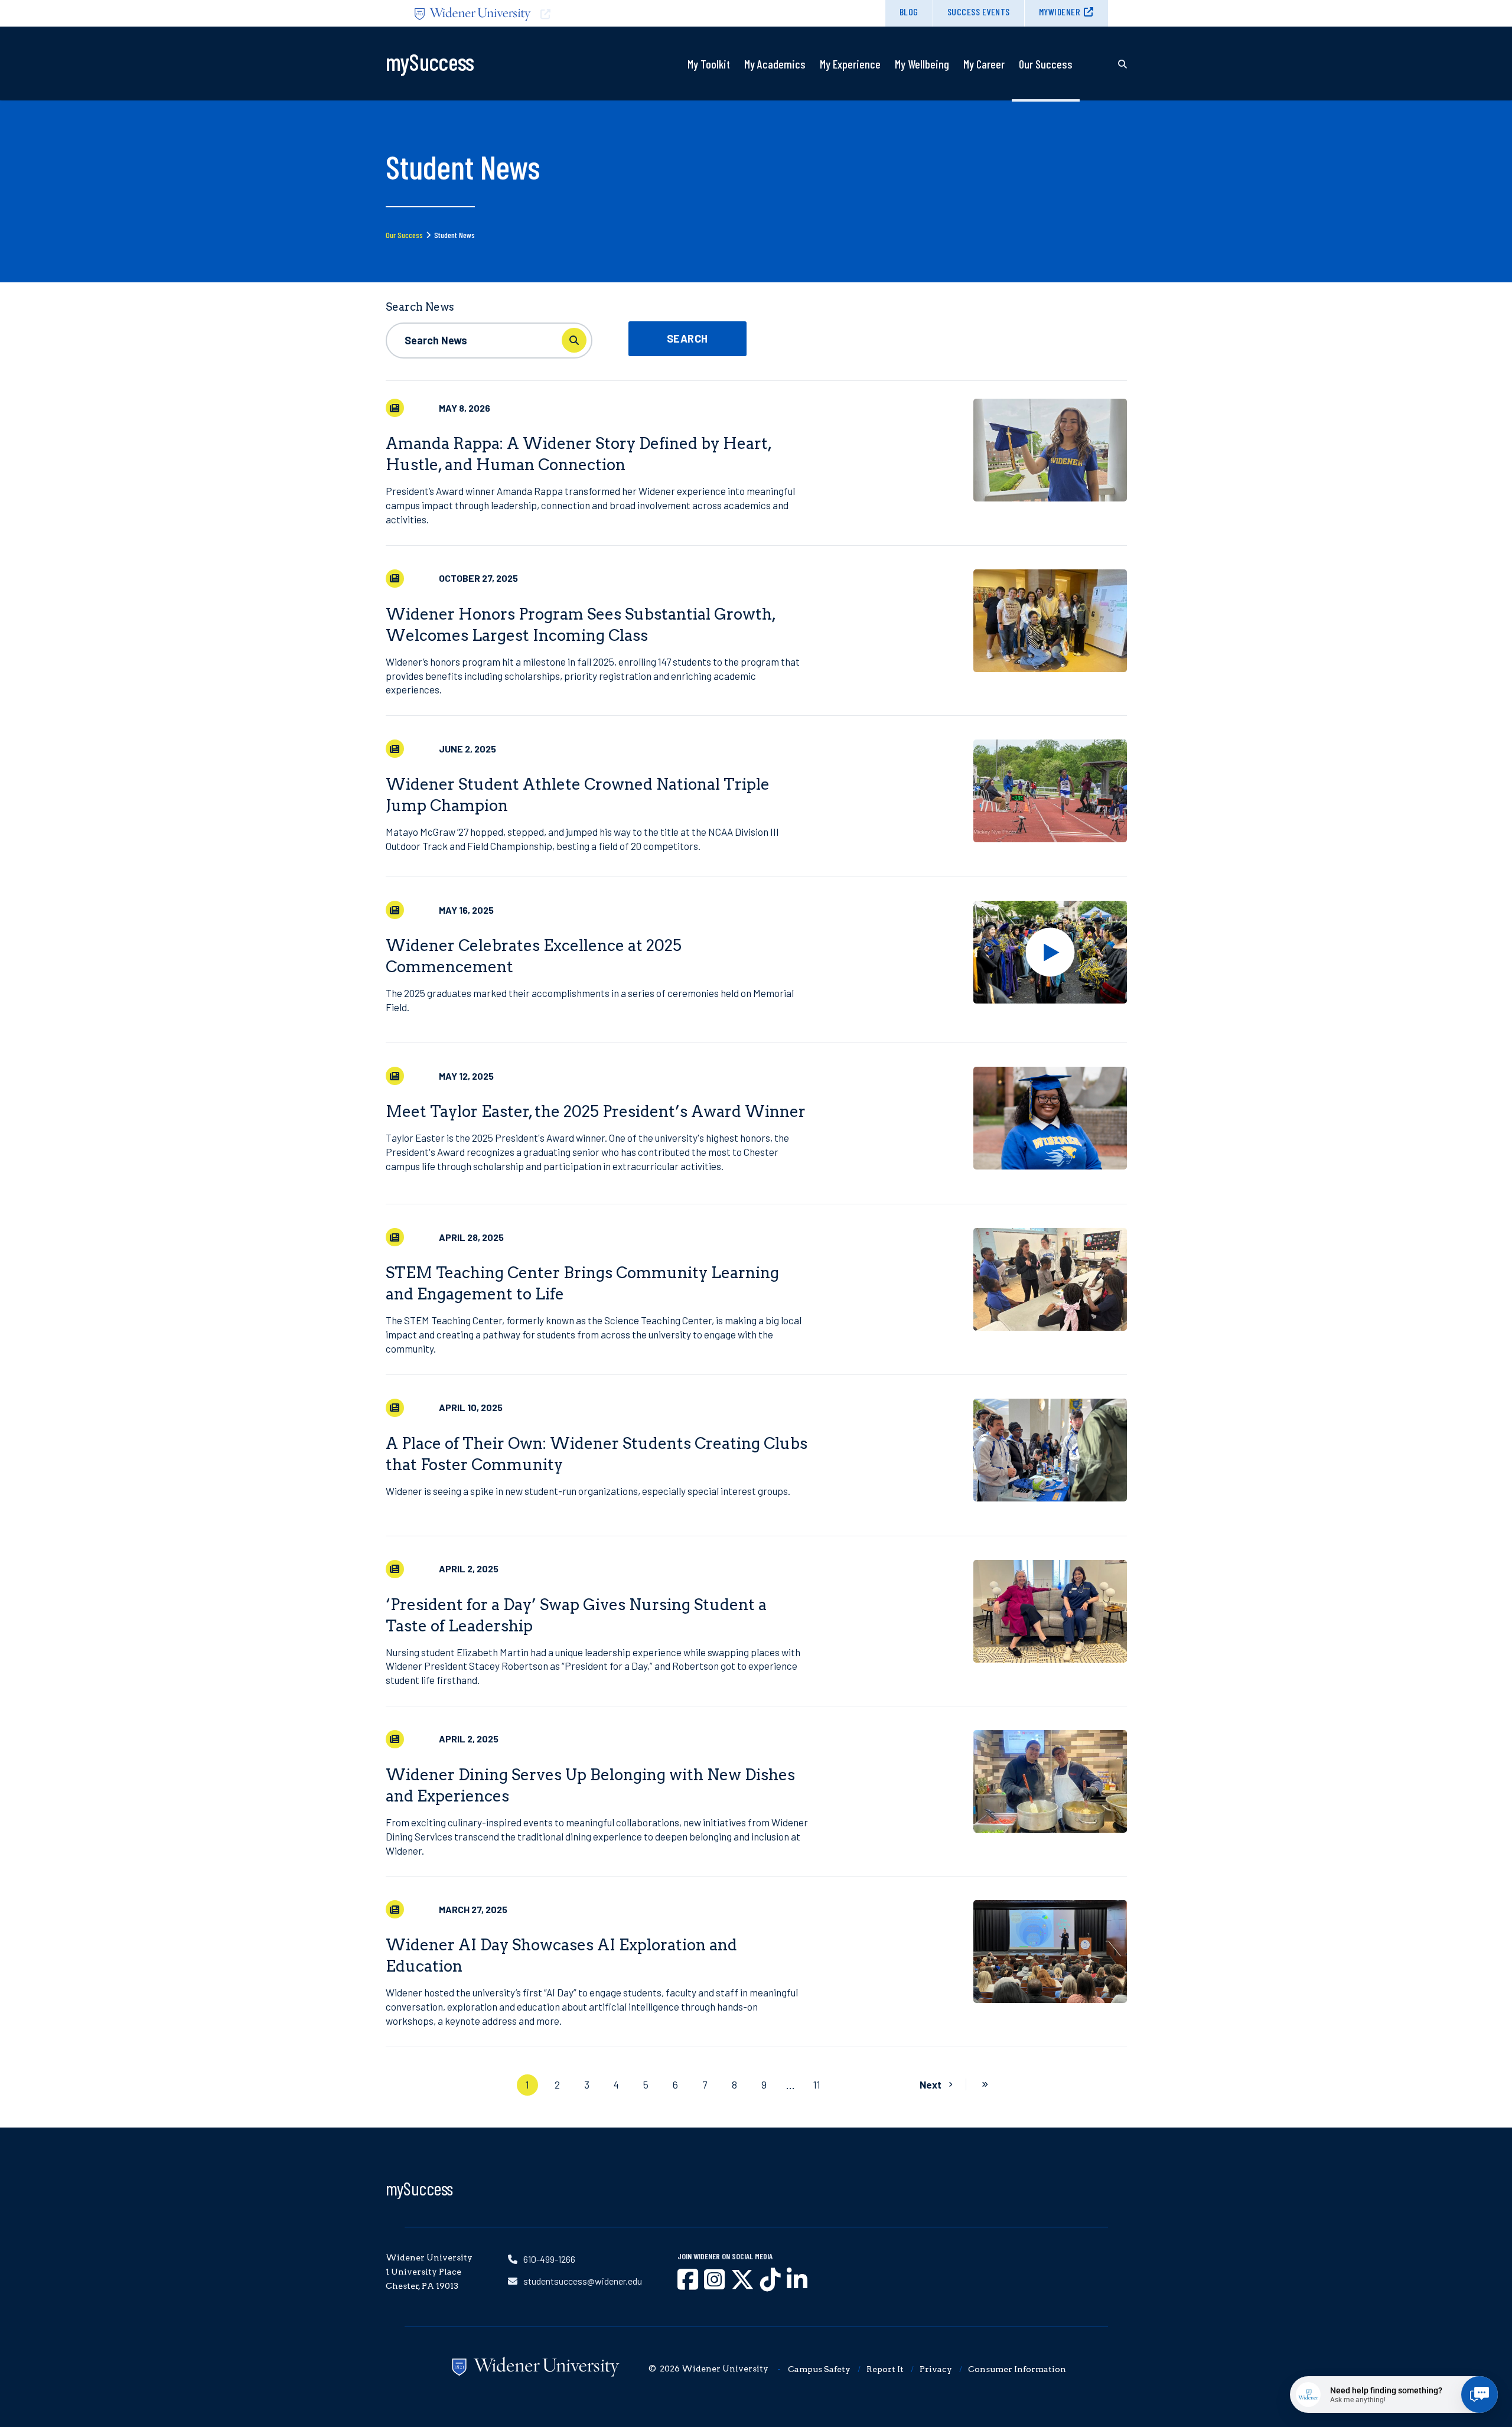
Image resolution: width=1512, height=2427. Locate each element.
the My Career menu (984, 93)
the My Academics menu (775, 93)
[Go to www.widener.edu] (581, 13)
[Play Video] (1050, 952)
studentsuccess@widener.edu (583, 2281)
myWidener (1060, 12)
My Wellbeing (922, 64)
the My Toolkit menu (709, 93)
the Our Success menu (1045, 93)
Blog (909, 12)
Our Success (1046, 64)
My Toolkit (709, 64)
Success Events (979, 12)
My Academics (775, 64)
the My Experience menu (850, 93)
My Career (984, 64)
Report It (885, 2369)
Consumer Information (1017, 2369)
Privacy (936, 2369)
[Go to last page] (985, 2085)
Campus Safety (819, 2369)
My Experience (850, 64)
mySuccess (419, 2188)
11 (817, 2084)
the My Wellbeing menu (922, 93)
